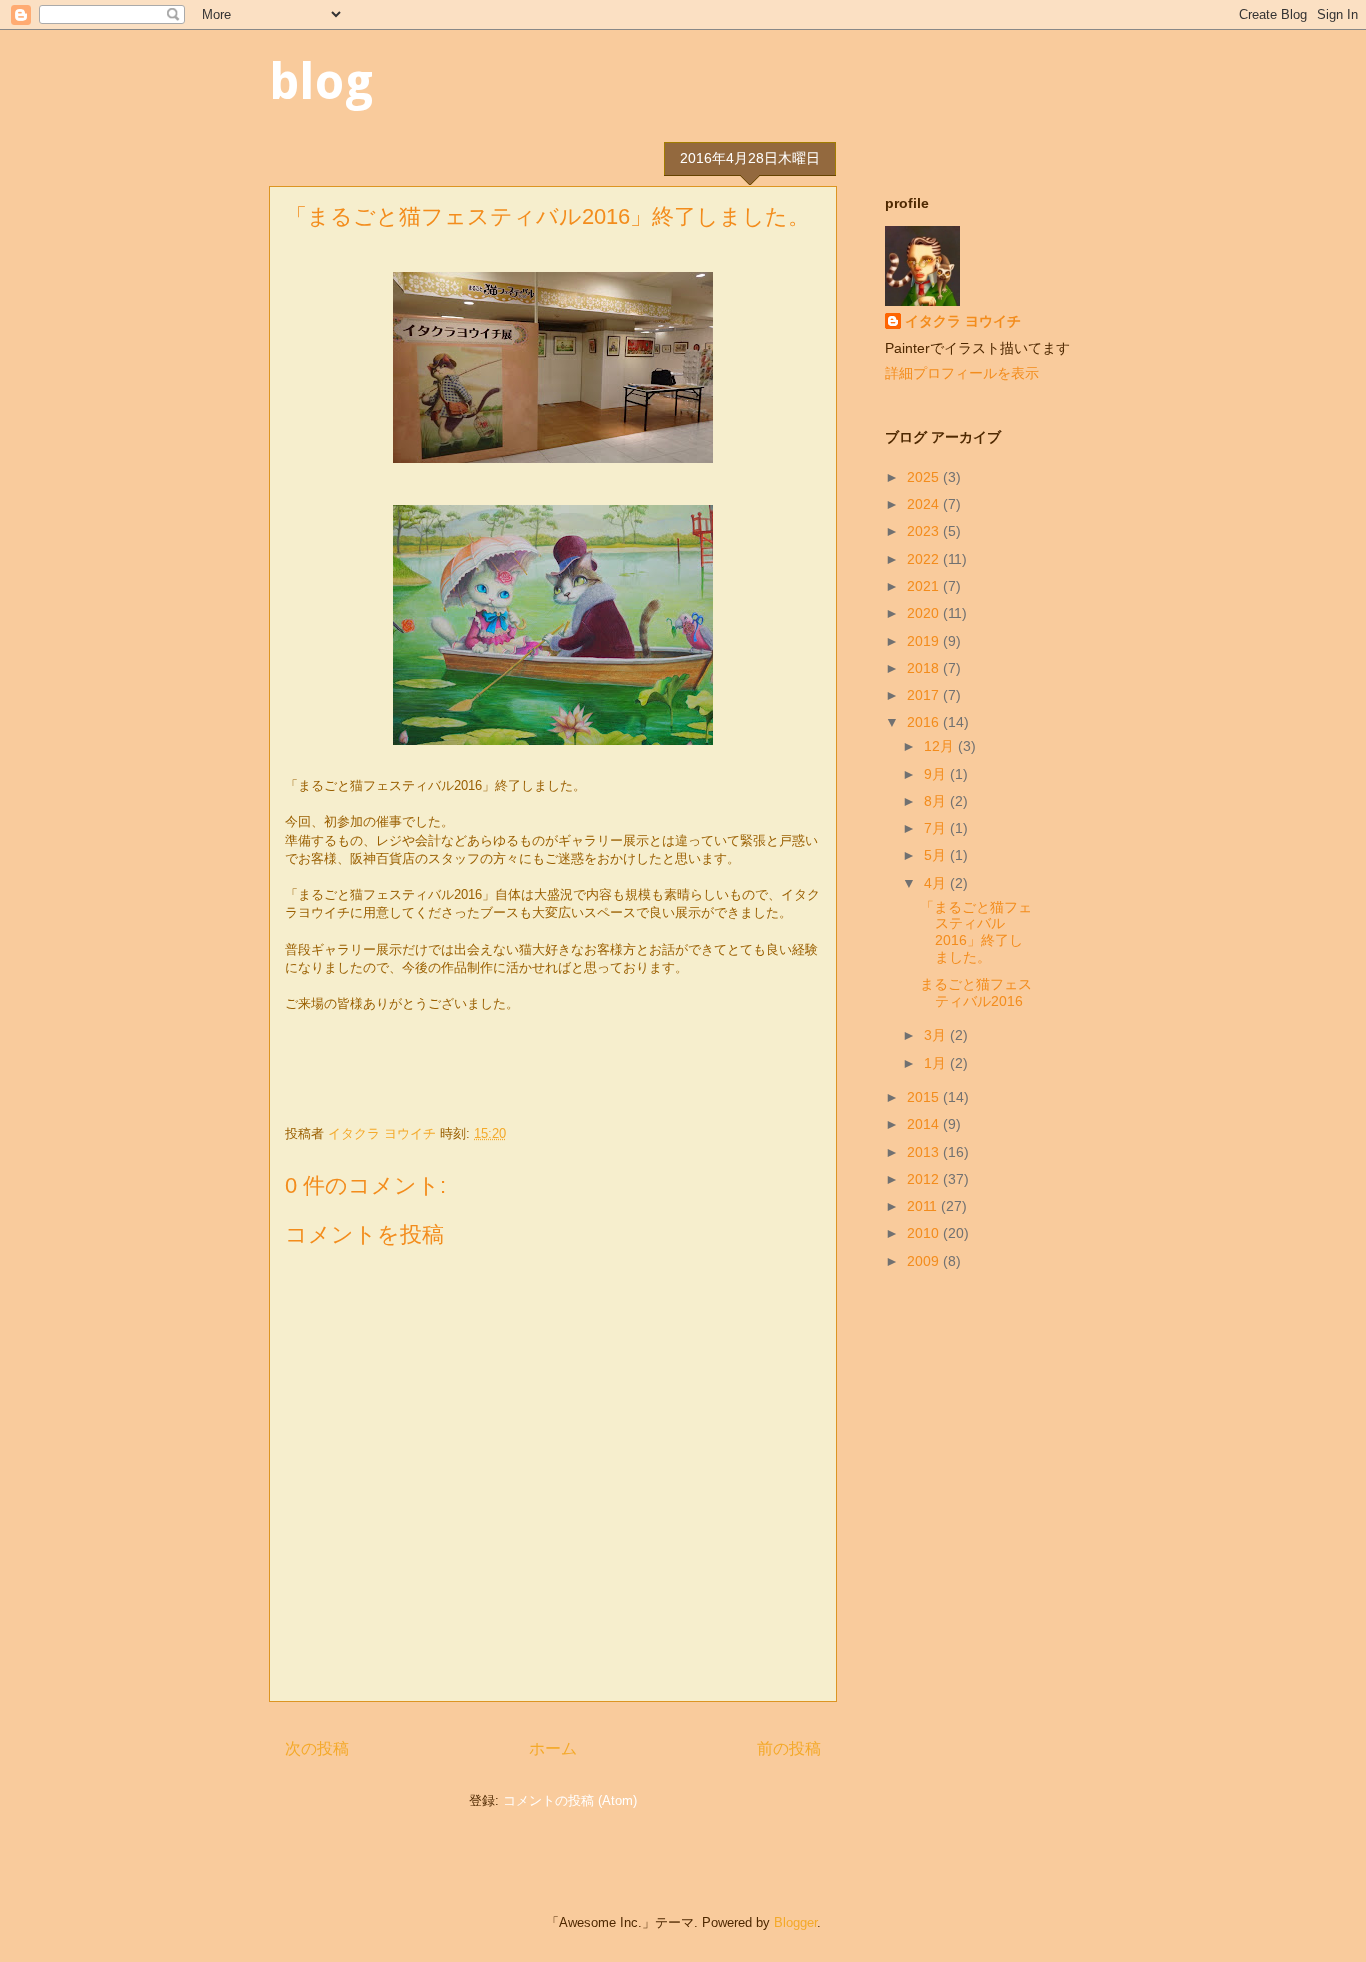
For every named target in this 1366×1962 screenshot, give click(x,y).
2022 (925, 559)
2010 (925, 1233)
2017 (925, 695)
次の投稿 (317, 1748)
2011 (924, 1206)
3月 (937, 1035)
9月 (937, 774)
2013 (925, 1152)
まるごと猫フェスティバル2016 (976, 992)
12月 (941, 746)
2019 (925, 641)
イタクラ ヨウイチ (963, 321)
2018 (925, 668)
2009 (925, 1261)
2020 (925, 613)
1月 (937, 1063)
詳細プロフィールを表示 (962, 373)
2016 (925, 722)
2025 (925, 477)
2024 (925, 504)
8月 (937, 801)
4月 (937, 883)
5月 (937, 855)
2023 (925, 531)
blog (321, 81)
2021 (925, 586)
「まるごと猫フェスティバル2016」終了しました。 (976, 932)
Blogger (795, 1922)
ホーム (553, 1748)
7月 (937, 828)
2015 (925, 1097)
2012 (925, 1179)
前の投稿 (789, 1748)
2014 (925, 1124)
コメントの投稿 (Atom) (570, 1800)
